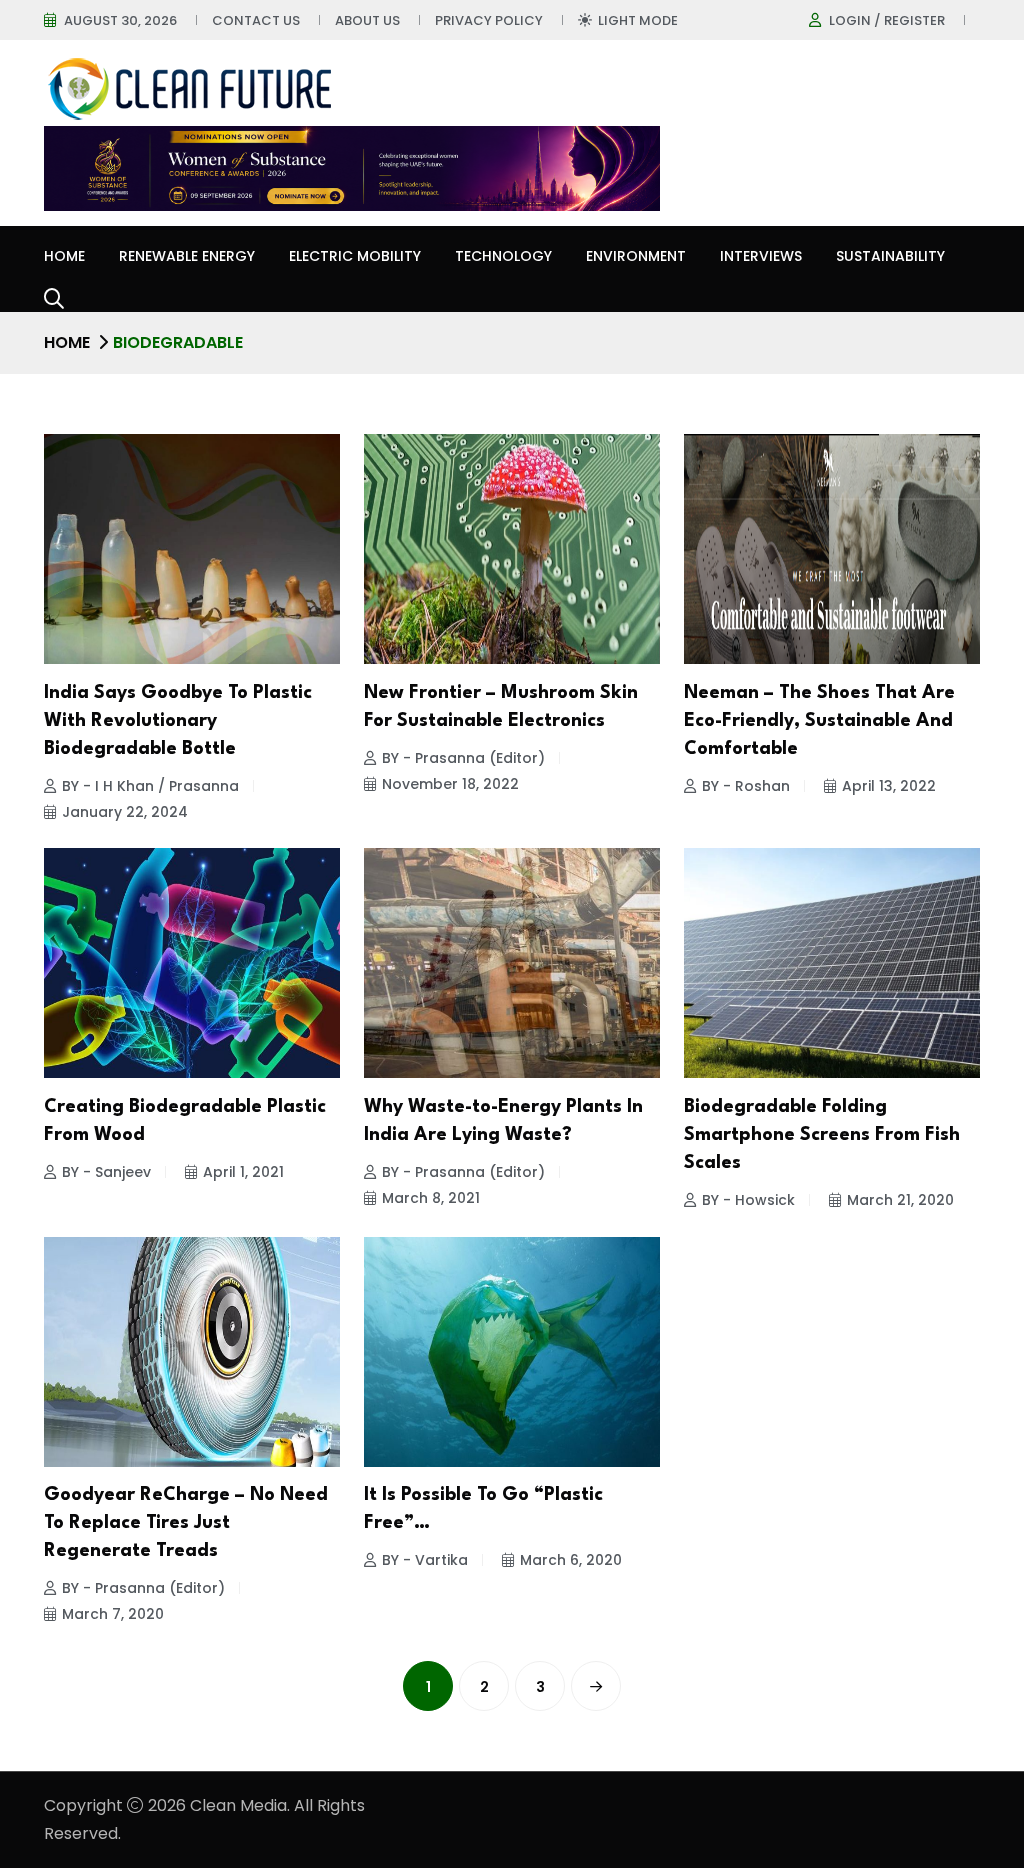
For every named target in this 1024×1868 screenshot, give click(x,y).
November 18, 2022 (450, 784)
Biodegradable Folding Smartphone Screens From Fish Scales (822, 1135)
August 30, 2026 (120, 20)
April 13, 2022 (889, 786)
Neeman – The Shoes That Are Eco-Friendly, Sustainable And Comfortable (819, 721)
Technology (503, 256)
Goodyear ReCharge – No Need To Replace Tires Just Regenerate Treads (186, 1523)
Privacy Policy (489, 20)
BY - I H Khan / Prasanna (150, 786)
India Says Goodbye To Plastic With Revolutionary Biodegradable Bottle (178, 721)
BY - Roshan (746, 786)
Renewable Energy (187, 256)
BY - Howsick (748, 1200)
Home (64, 256)
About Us (367, 20)
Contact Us (256, 20)
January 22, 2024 (125, 812)
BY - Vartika (425, 1560)
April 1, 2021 (243, 1172)
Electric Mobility (355, 256)
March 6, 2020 (571, 1560)
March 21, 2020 (900, 1200)
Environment (636, 256)
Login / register (887, 20)
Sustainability (890, 256)
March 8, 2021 (431, 1198)
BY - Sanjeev (106, 1172)
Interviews (761, 256)
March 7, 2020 (113, 1614)
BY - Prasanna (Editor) (463, 758)
